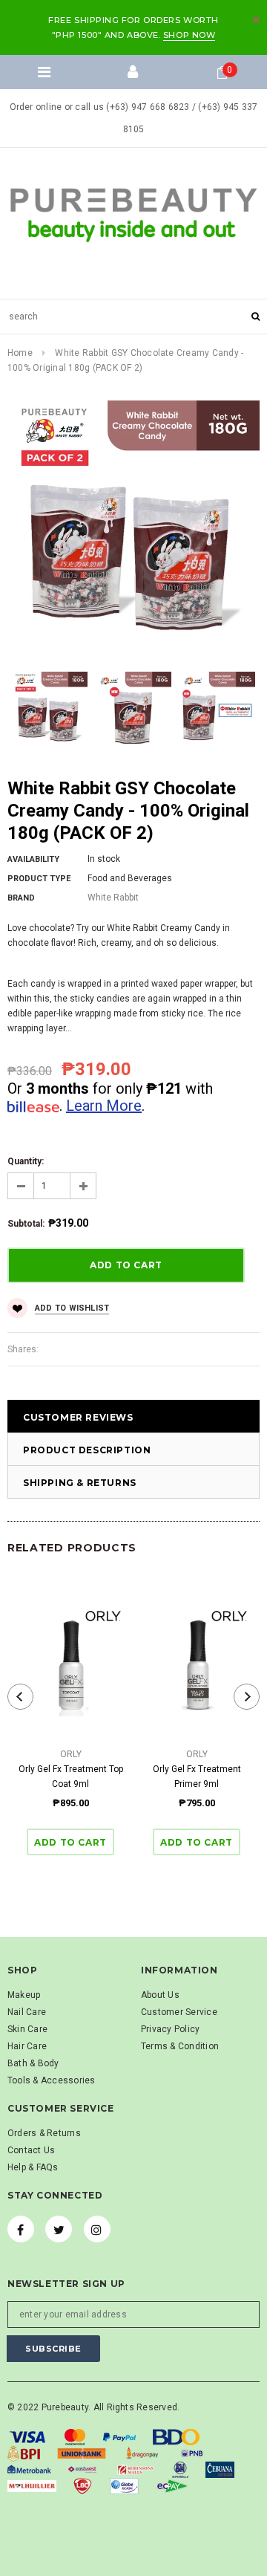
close (256, 20)
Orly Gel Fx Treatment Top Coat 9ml (71, 1777)
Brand (21, 898)
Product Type (39, 879)
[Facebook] (21, 2229)
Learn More (104, 1106)
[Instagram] (97, 2229)
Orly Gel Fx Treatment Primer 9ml (197, 1777)
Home (20, 353)
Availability (33, 859)
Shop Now (189, 35)
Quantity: (26, 1161)
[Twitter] (59, 2229)
